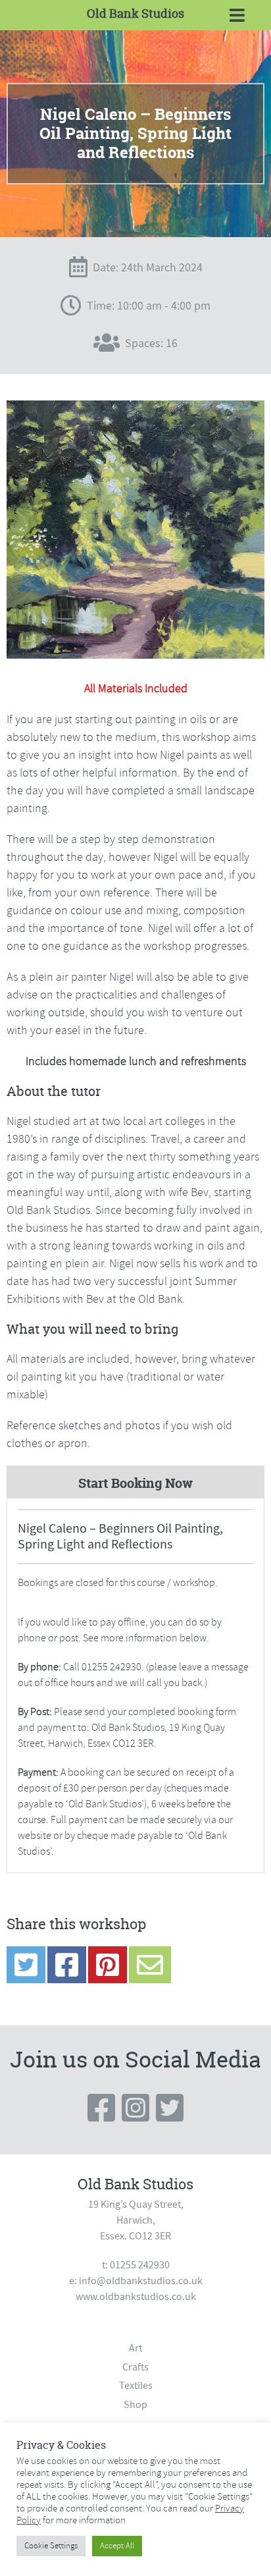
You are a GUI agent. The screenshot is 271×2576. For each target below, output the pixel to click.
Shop (135, 2405)
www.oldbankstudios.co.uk (136, 2297)
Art (135, 2348)
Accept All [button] (117, 2546)
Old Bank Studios (135, 14)
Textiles (136, 2386)
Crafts (135, 2367)
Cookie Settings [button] (51, 2546)
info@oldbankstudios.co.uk (141, 2281)
